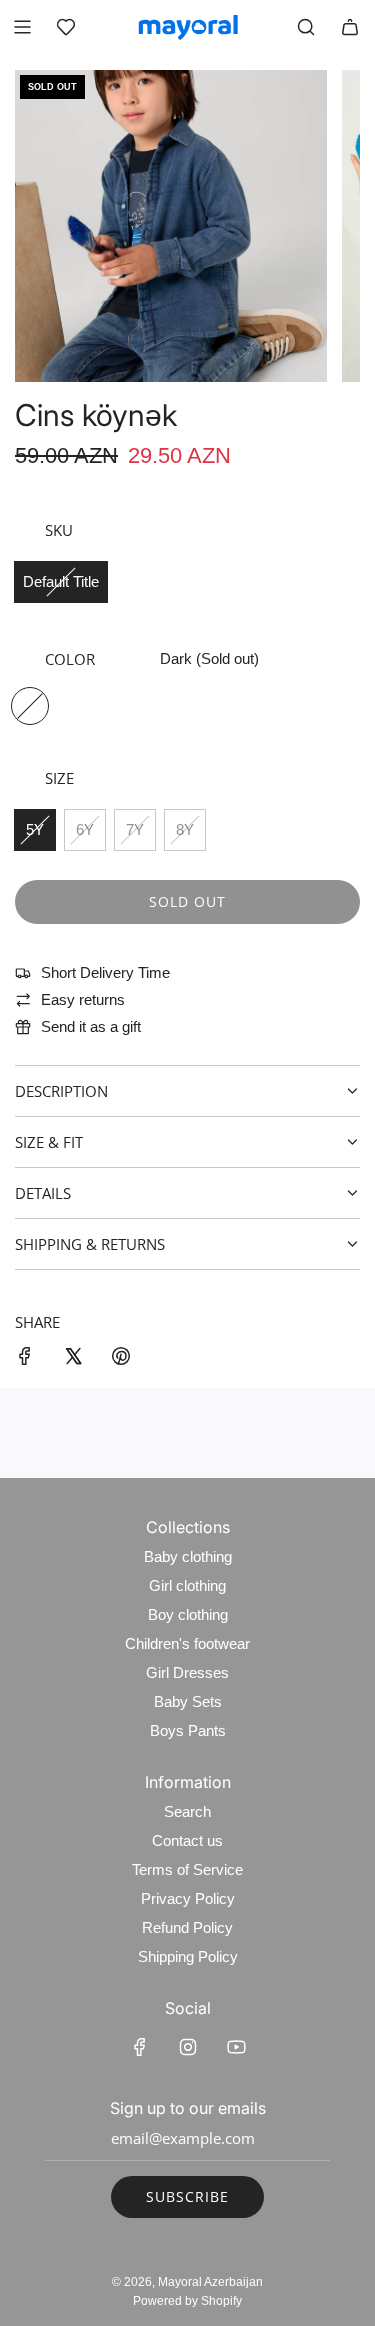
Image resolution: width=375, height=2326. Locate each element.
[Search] (306, 27)
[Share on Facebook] (25, 1359)
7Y (135, 829)
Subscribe (187, 2196)
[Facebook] (140, 2047)
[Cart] (350, 27)
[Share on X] (73, 1359)
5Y (35, 829)
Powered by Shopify (187, 2301)
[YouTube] (236, 2047)
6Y (85, 829)
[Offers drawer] (66, 27)
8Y (185, 829)
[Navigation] (22, 27)
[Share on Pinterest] (121, 1359)
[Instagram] (188, 2047)
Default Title (61, 581)
